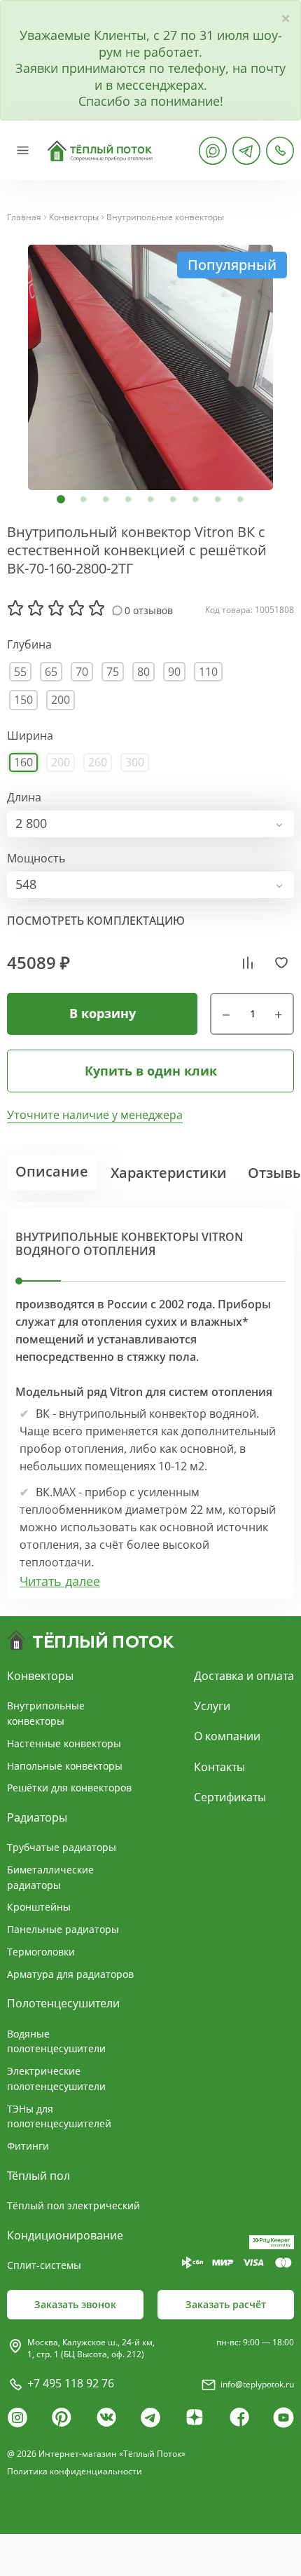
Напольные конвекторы (65, 1766)
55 (20, 672)
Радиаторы (37, 1817)
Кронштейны (39, 1907)
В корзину (103, 1013)
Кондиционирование (65, 2235)
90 (174, 672)
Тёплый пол (38, 2176)
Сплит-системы (44, 2265)
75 (113, 672)
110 (208, 672)
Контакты (219, 1767)
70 (82, 672)
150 (23, 700)
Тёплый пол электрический (73, 2205)
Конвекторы (74, 217)
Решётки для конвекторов (69, 1788)
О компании (227, 1736)
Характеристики (169, 1173)
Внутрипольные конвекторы (165, 217)
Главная (24, 217)
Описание (52, 1171)
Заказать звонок (75, 2304)
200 (61, 700)
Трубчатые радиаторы (62, 1847)
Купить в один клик (151, 1071)
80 (143, 672)
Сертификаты (230, 1797)
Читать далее (60, 1581)
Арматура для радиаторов (70, 1974)
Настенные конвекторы (64, 1743)
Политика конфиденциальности (75, 2471)
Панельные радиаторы (63, 1929)
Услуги (212, 1706)
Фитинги (28, 2146)
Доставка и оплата (244, 1676)
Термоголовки (41, 1952)
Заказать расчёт (226, 2304)
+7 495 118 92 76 (71, 2383)
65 (51, 672)
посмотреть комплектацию (96, 921)
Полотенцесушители (63, 2003)
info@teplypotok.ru (257, 2384)
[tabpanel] (150, 367)
